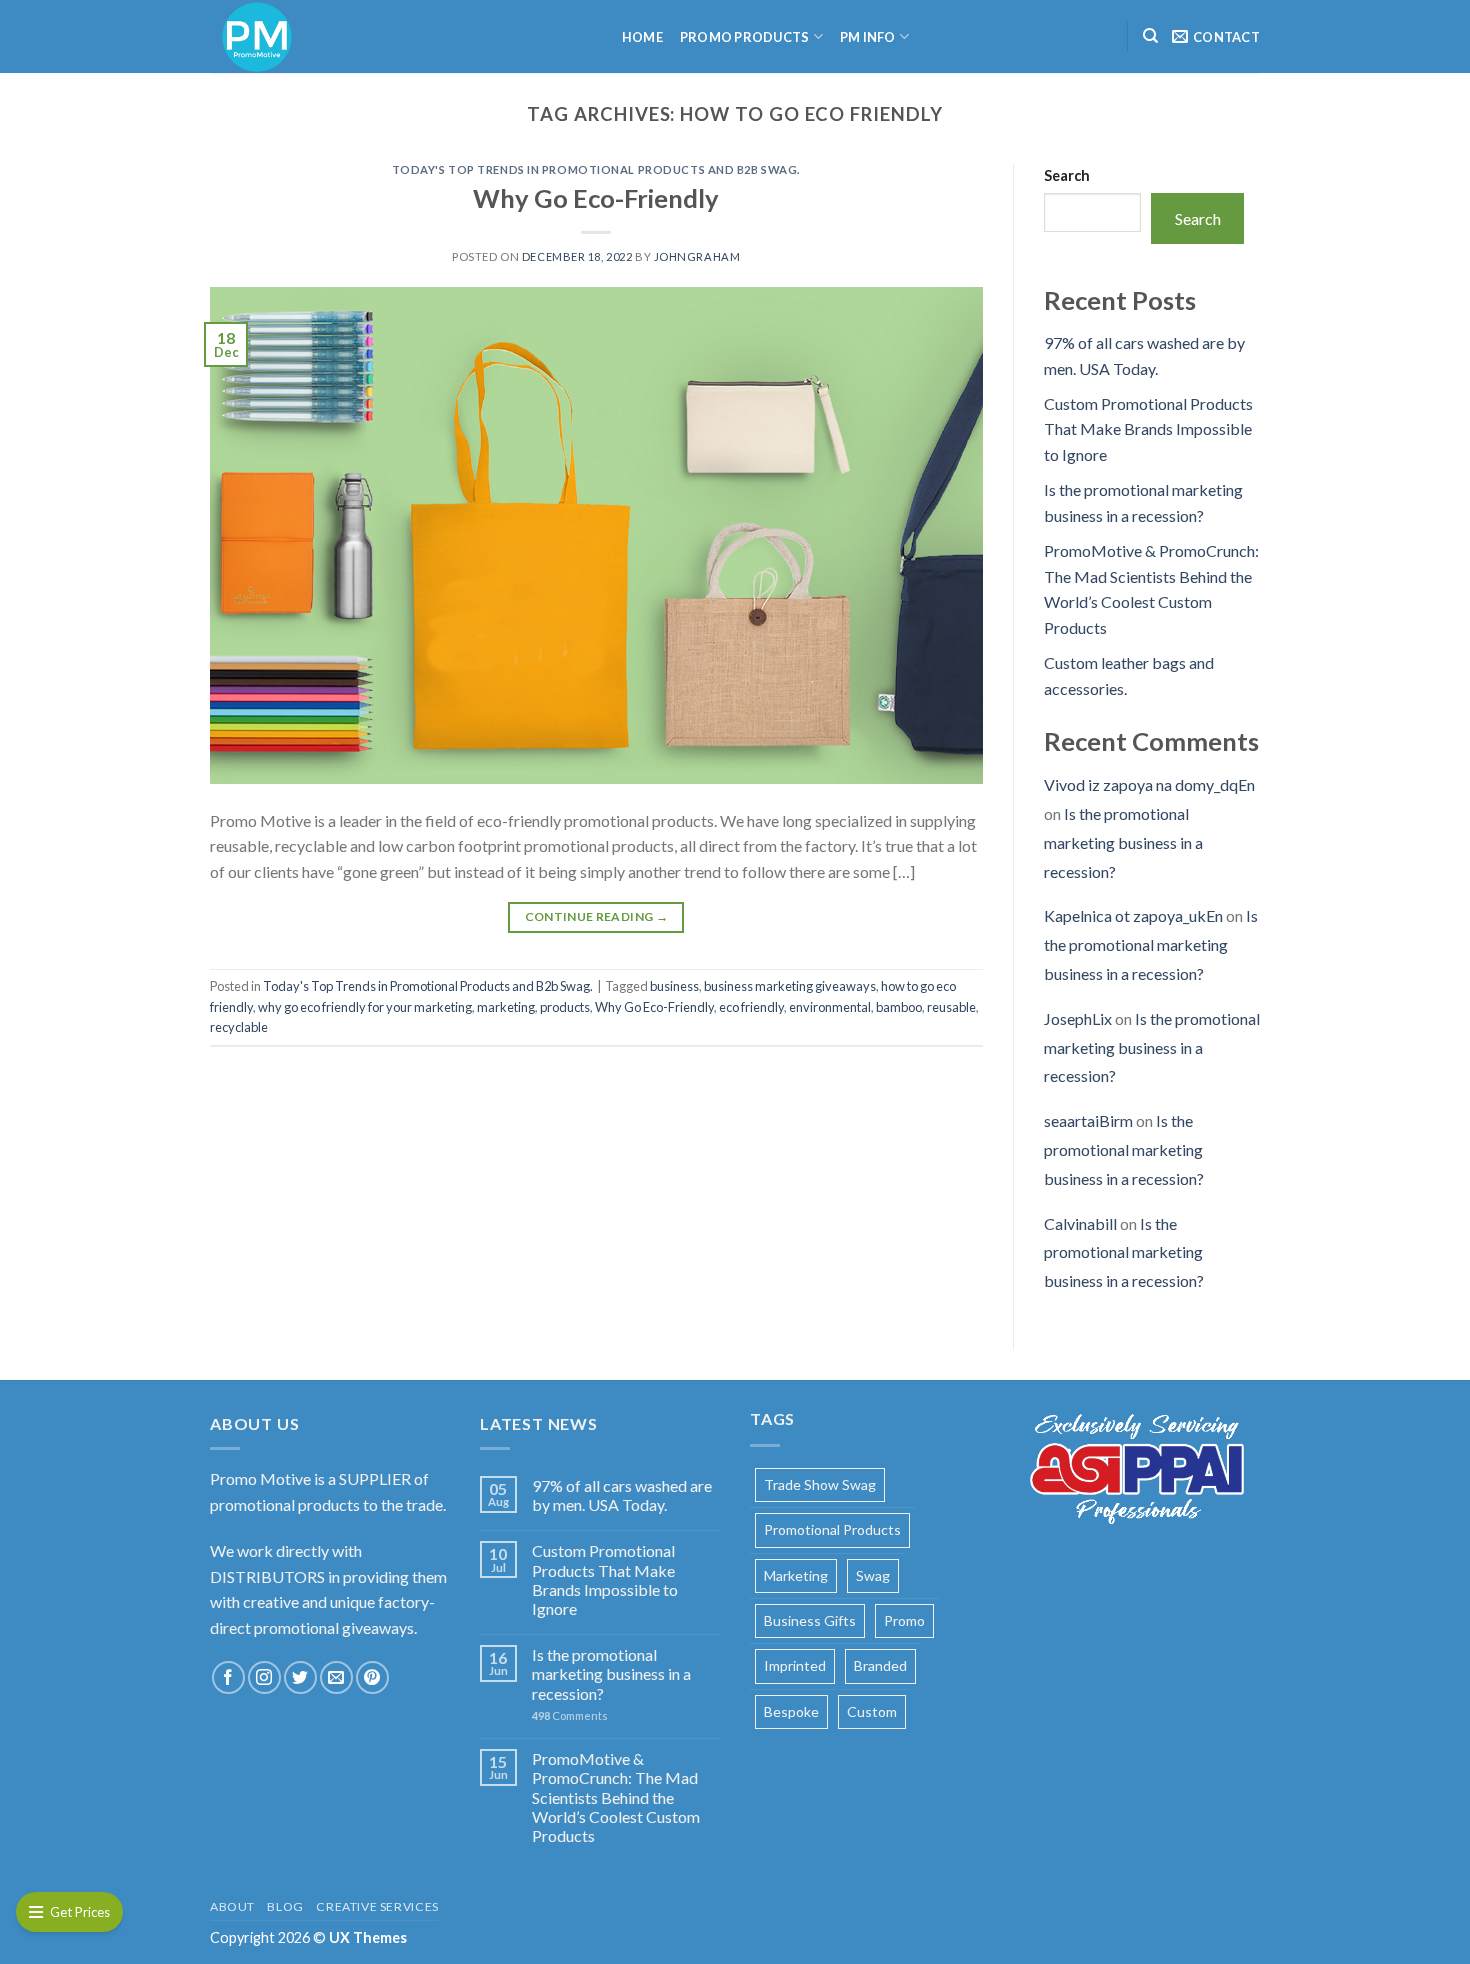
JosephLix (1078, 1018)
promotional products (832, 1529)
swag (873, 1575)
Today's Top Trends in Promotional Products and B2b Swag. (596, 169)
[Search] (1150, 36)
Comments (570, 1715)
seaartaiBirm (1088, 1120)
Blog (285, 1906)
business (674, 986)
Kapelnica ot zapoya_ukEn (1133, 915)
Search (1067, 175)
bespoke (791, 1711)
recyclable (239, 1027)
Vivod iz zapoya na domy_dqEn (1149, 784)
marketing (506, 1007)
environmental (830, 1007)
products (565, 1007)
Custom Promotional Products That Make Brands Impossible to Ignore (1148, 429)
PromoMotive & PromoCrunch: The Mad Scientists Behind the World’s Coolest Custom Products (616, 1797)
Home (642, 37)
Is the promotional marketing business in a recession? (1123, 842)
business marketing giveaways (790, 986)
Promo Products (745, 37)
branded (880, 1665)
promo (904, 1620)
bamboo (899, 1007)
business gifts (810, 1620)
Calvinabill (1080, 1223)
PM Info (868, 37)
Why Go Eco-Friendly (596, 198)
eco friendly (751, 1007)
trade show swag (820, 1484)
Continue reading (597, 916)
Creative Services (377, 1906)
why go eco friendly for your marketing (365, 1007)
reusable (951, 1007)
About (232, 1906)
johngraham (697, 256)
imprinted (795, 1665)
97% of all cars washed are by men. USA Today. (622, 1495)
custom (872, 1711)
